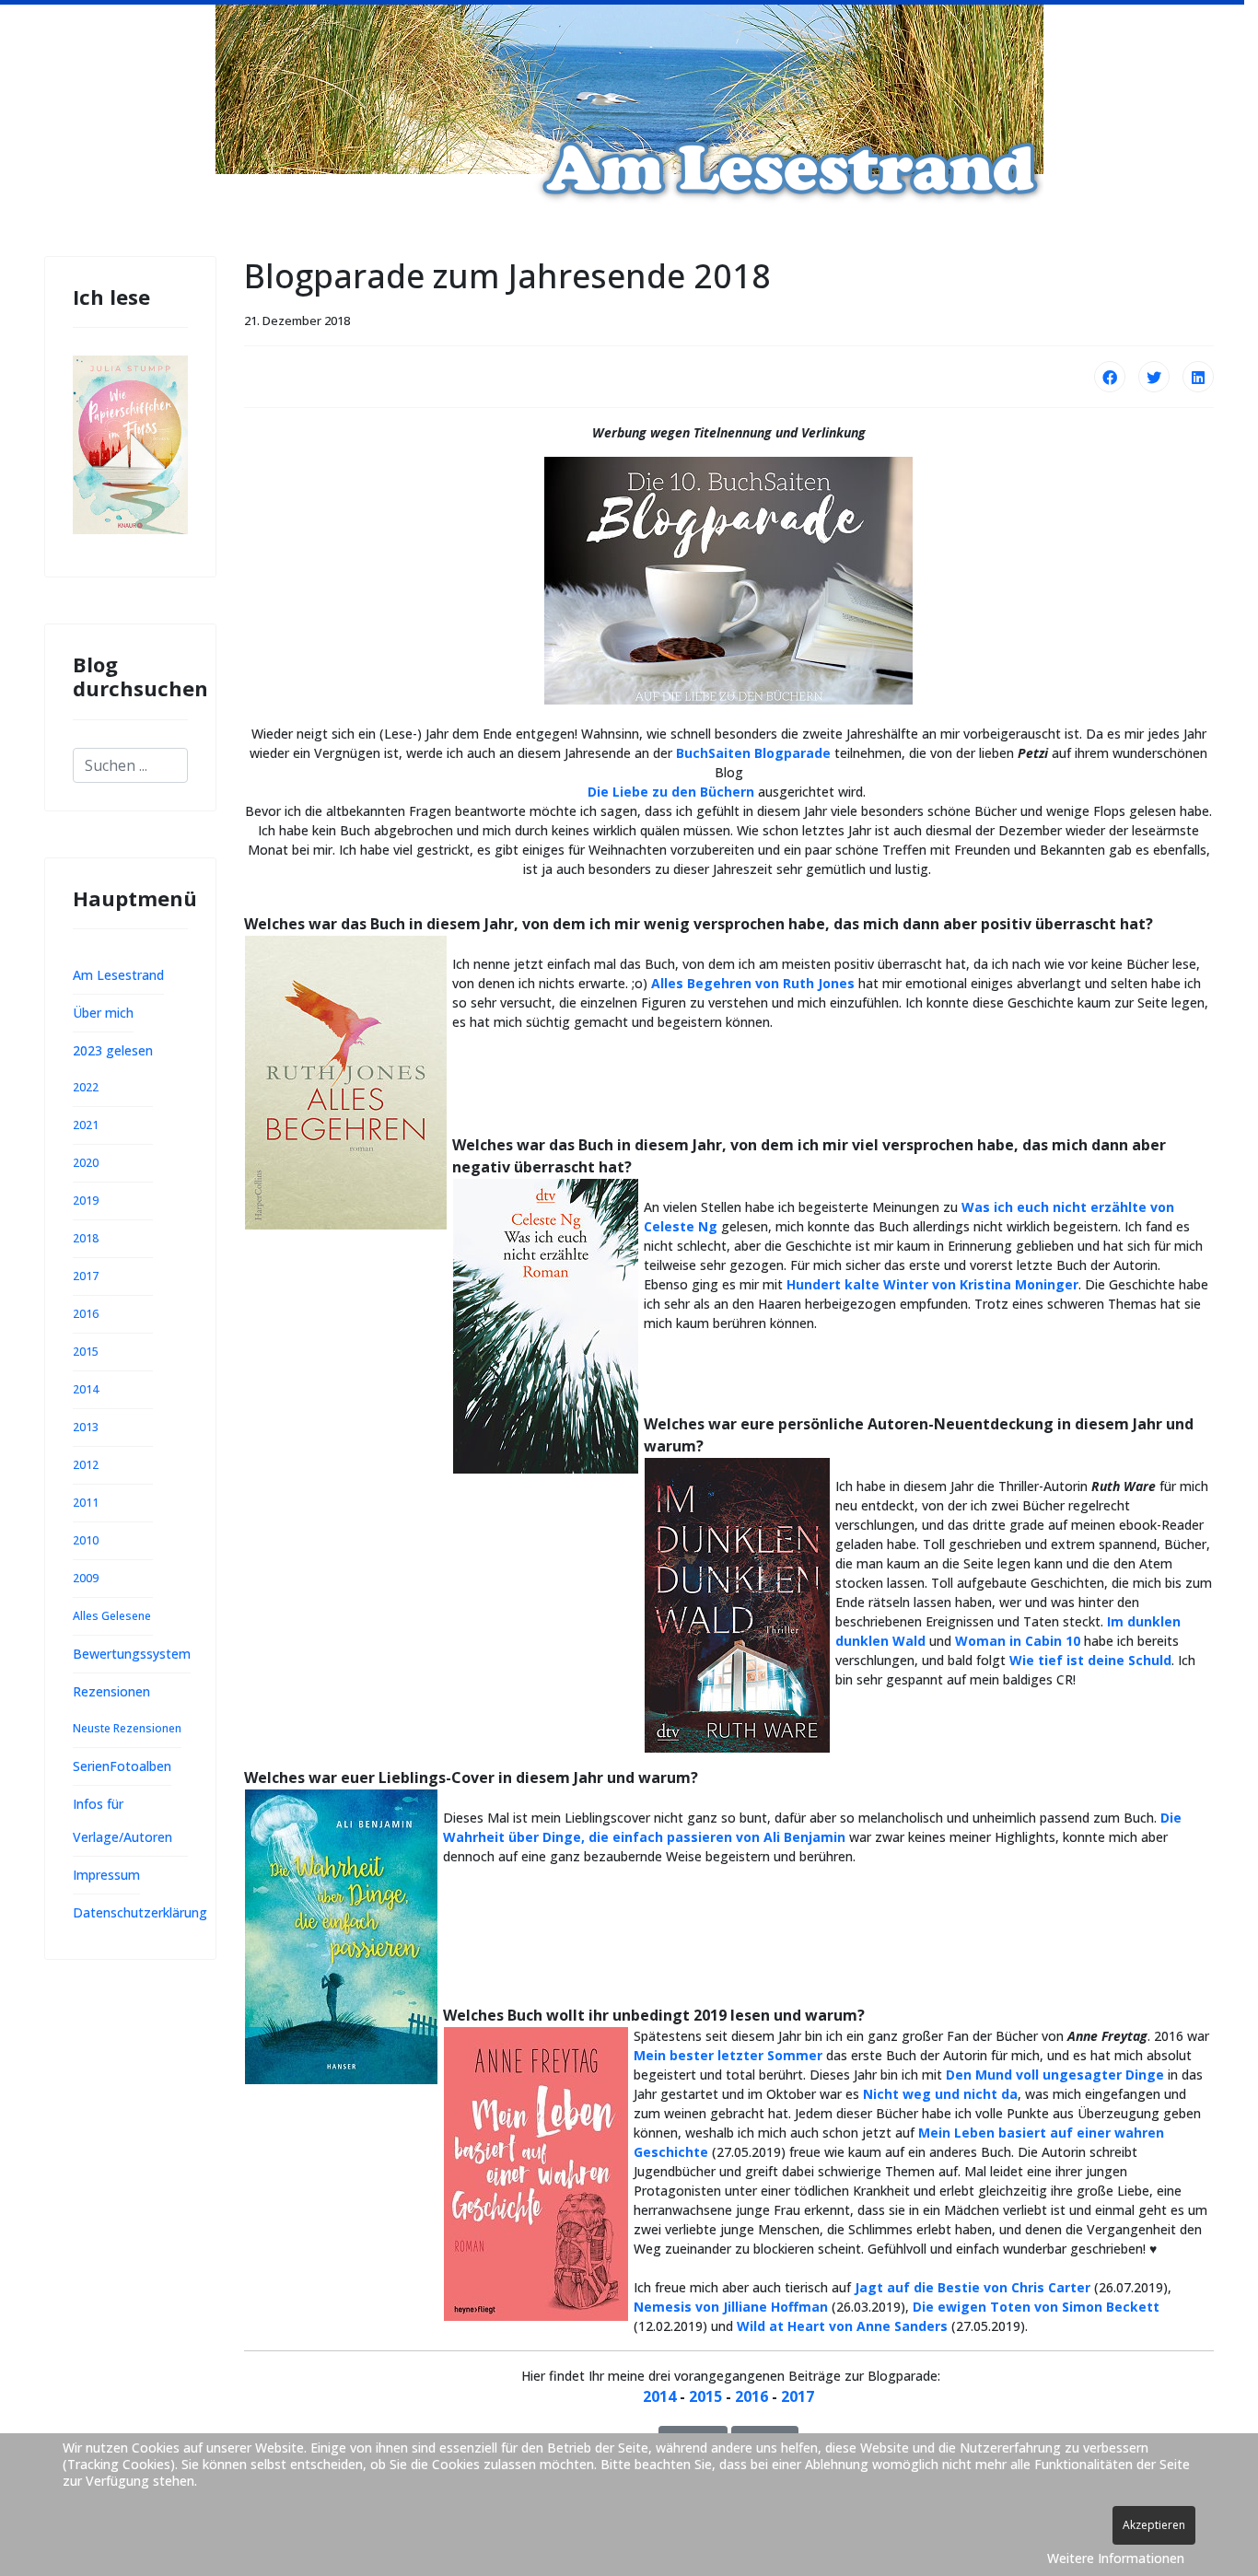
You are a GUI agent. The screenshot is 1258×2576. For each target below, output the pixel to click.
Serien (91, 1766)
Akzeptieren (1154, 2525)
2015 (86, 1352)
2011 (86, 1503)
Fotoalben (140, 1766)
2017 (86, 1276)
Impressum (106, 1875)
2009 (86, 1578)
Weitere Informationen (1116, 2558)
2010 (86, 1540)
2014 (86, 1389)
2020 (86, 1163)
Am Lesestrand (118, 975)
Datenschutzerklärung (140, 1912)
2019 (86, 1201)
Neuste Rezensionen (127, 1728)
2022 (86, 1087)
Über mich (103, 1013)
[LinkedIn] (1198, 377)
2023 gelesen (113, 1050)
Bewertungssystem (132, 1654)
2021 (86, 1125)
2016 (86, 1314)
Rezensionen (111, 1691)
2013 (86, 1427)
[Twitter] (1154, 377)
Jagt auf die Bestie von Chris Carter (973, 2287)
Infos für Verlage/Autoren (122, 1820)
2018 (86, 1238)
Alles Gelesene (112, 1616)
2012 (86, 1465)
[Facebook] (1110, 377)
